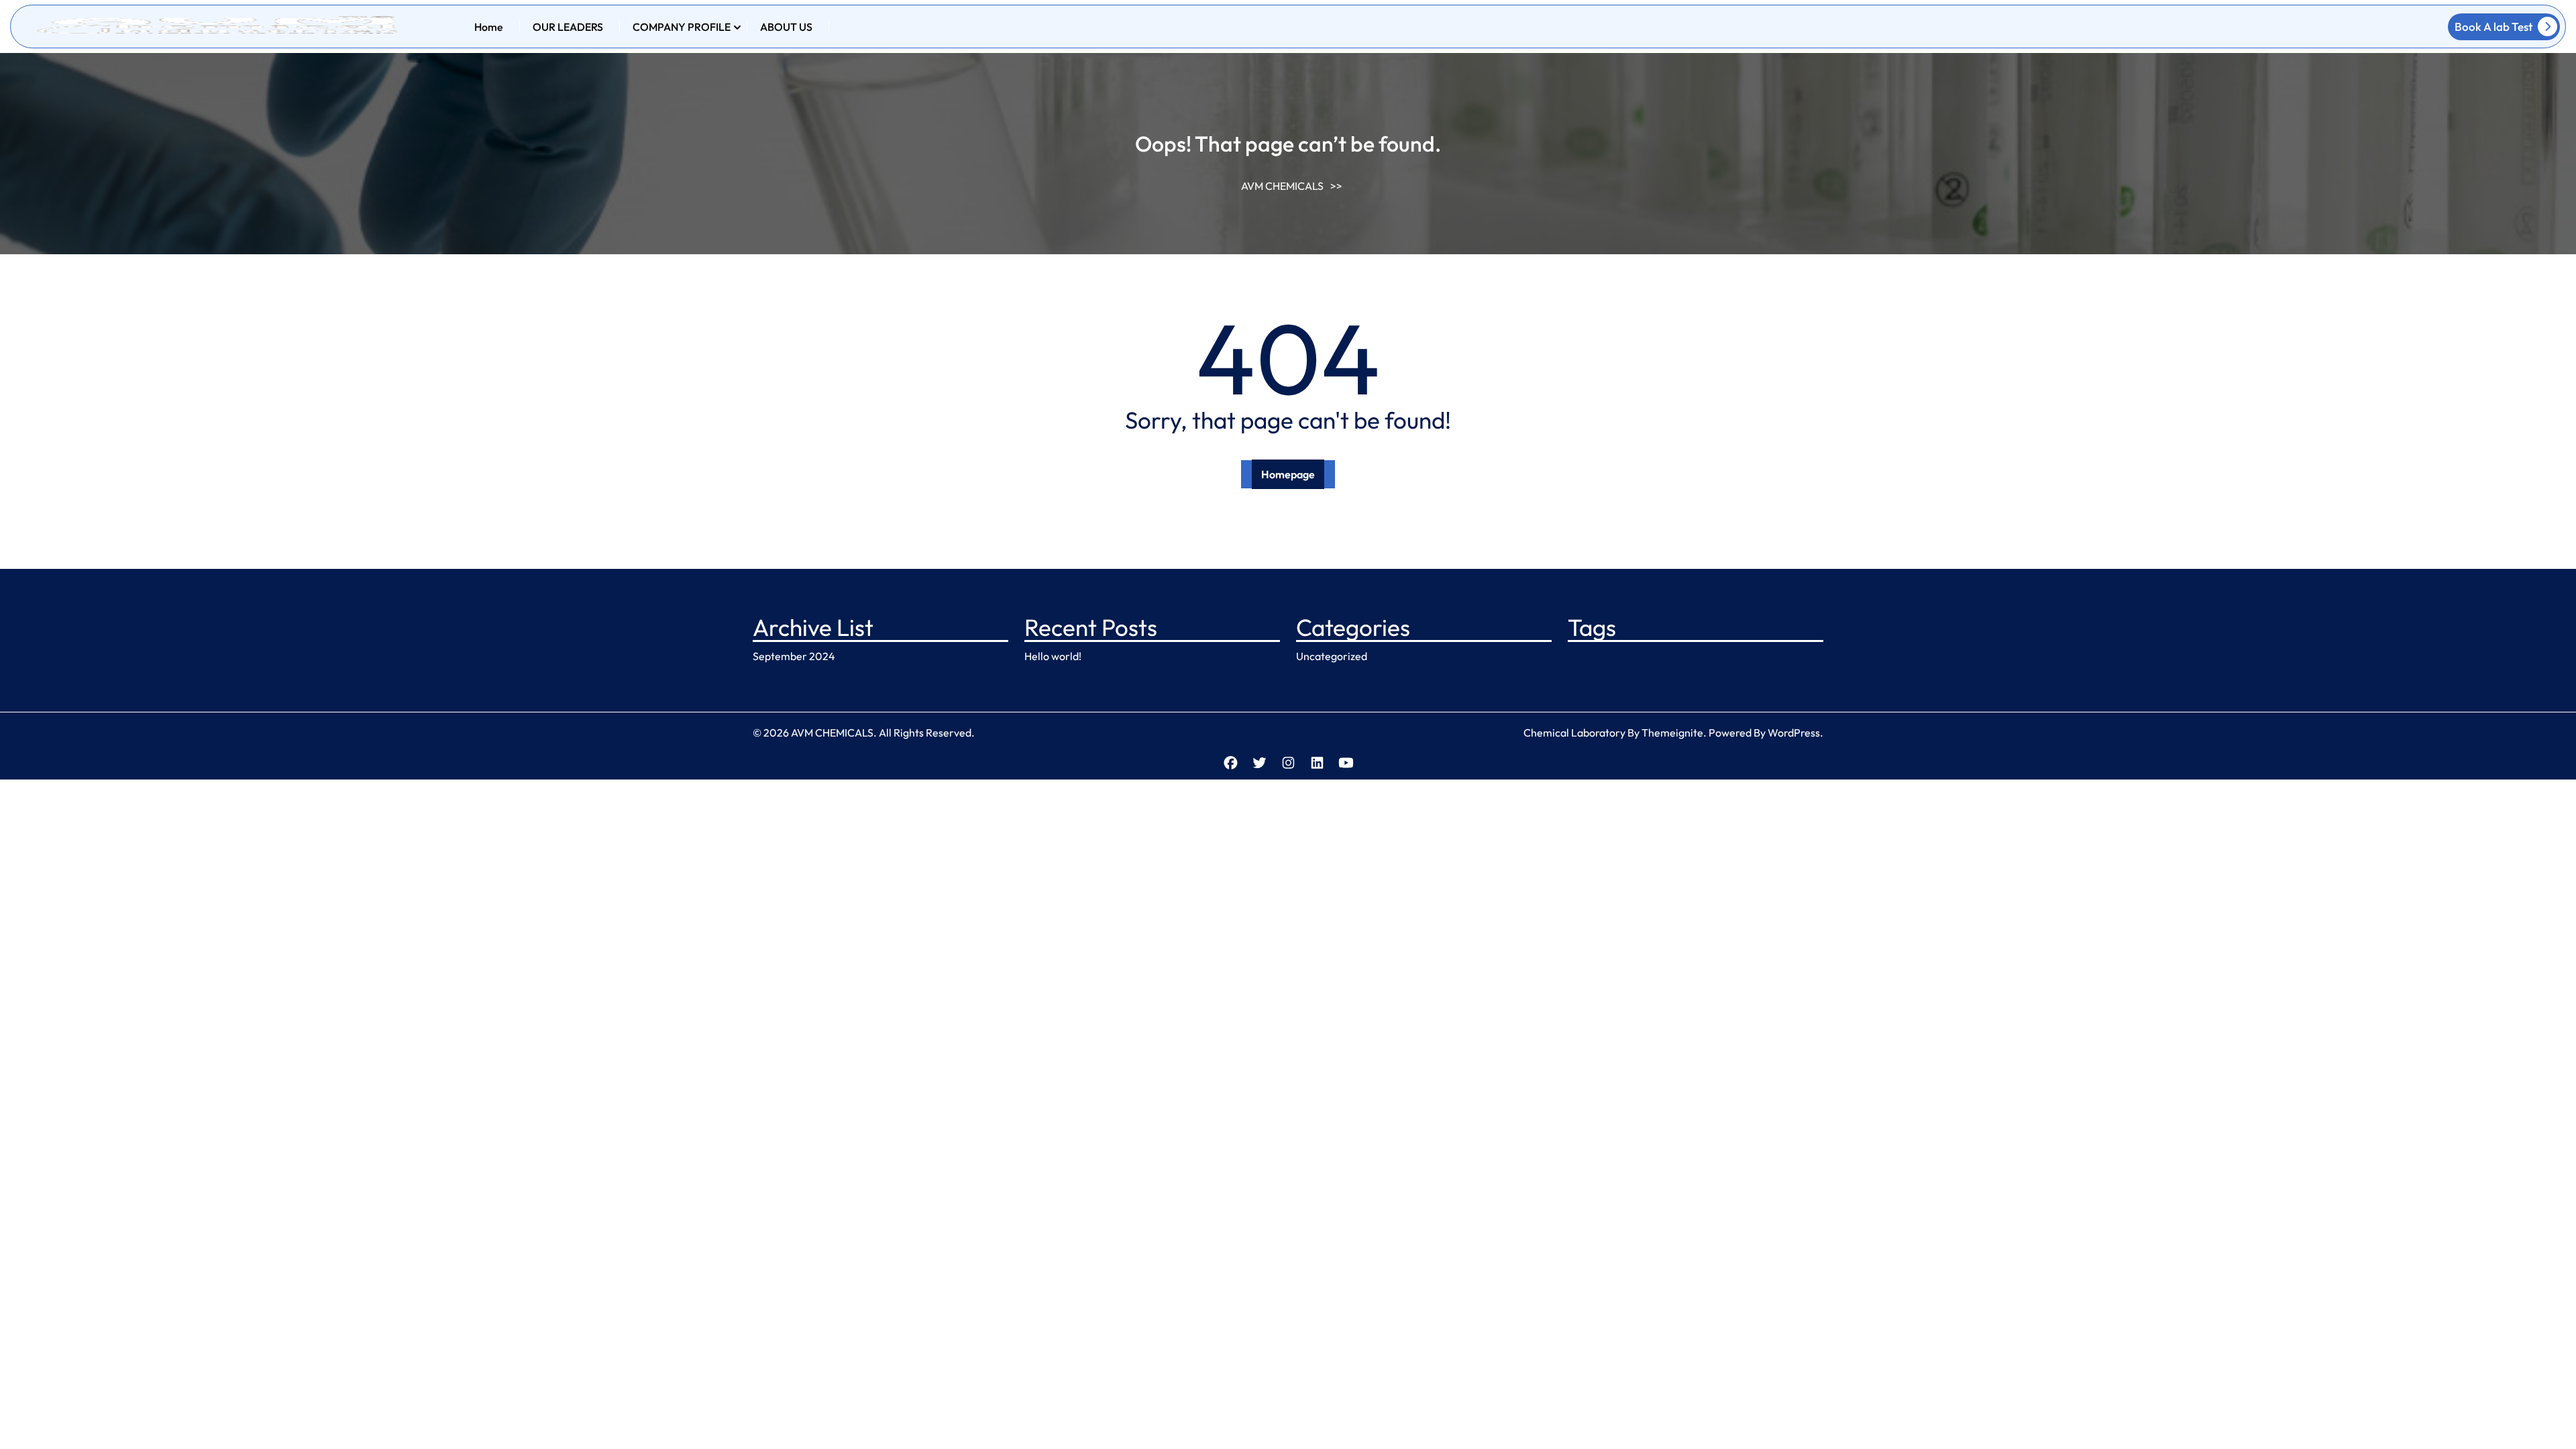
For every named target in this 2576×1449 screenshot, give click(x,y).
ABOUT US (786, 27)
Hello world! (1053, 656)
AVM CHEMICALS (1282, 186)
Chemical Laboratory (1574, 733)
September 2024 (794, 656)
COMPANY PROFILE (682, 27)
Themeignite (1672, 733)
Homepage (1288, 474)
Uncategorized (1332, 656)
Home (489, 27)
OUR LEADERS (568, 27)
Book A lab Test (2493, 26)
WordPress (1794, 733)
